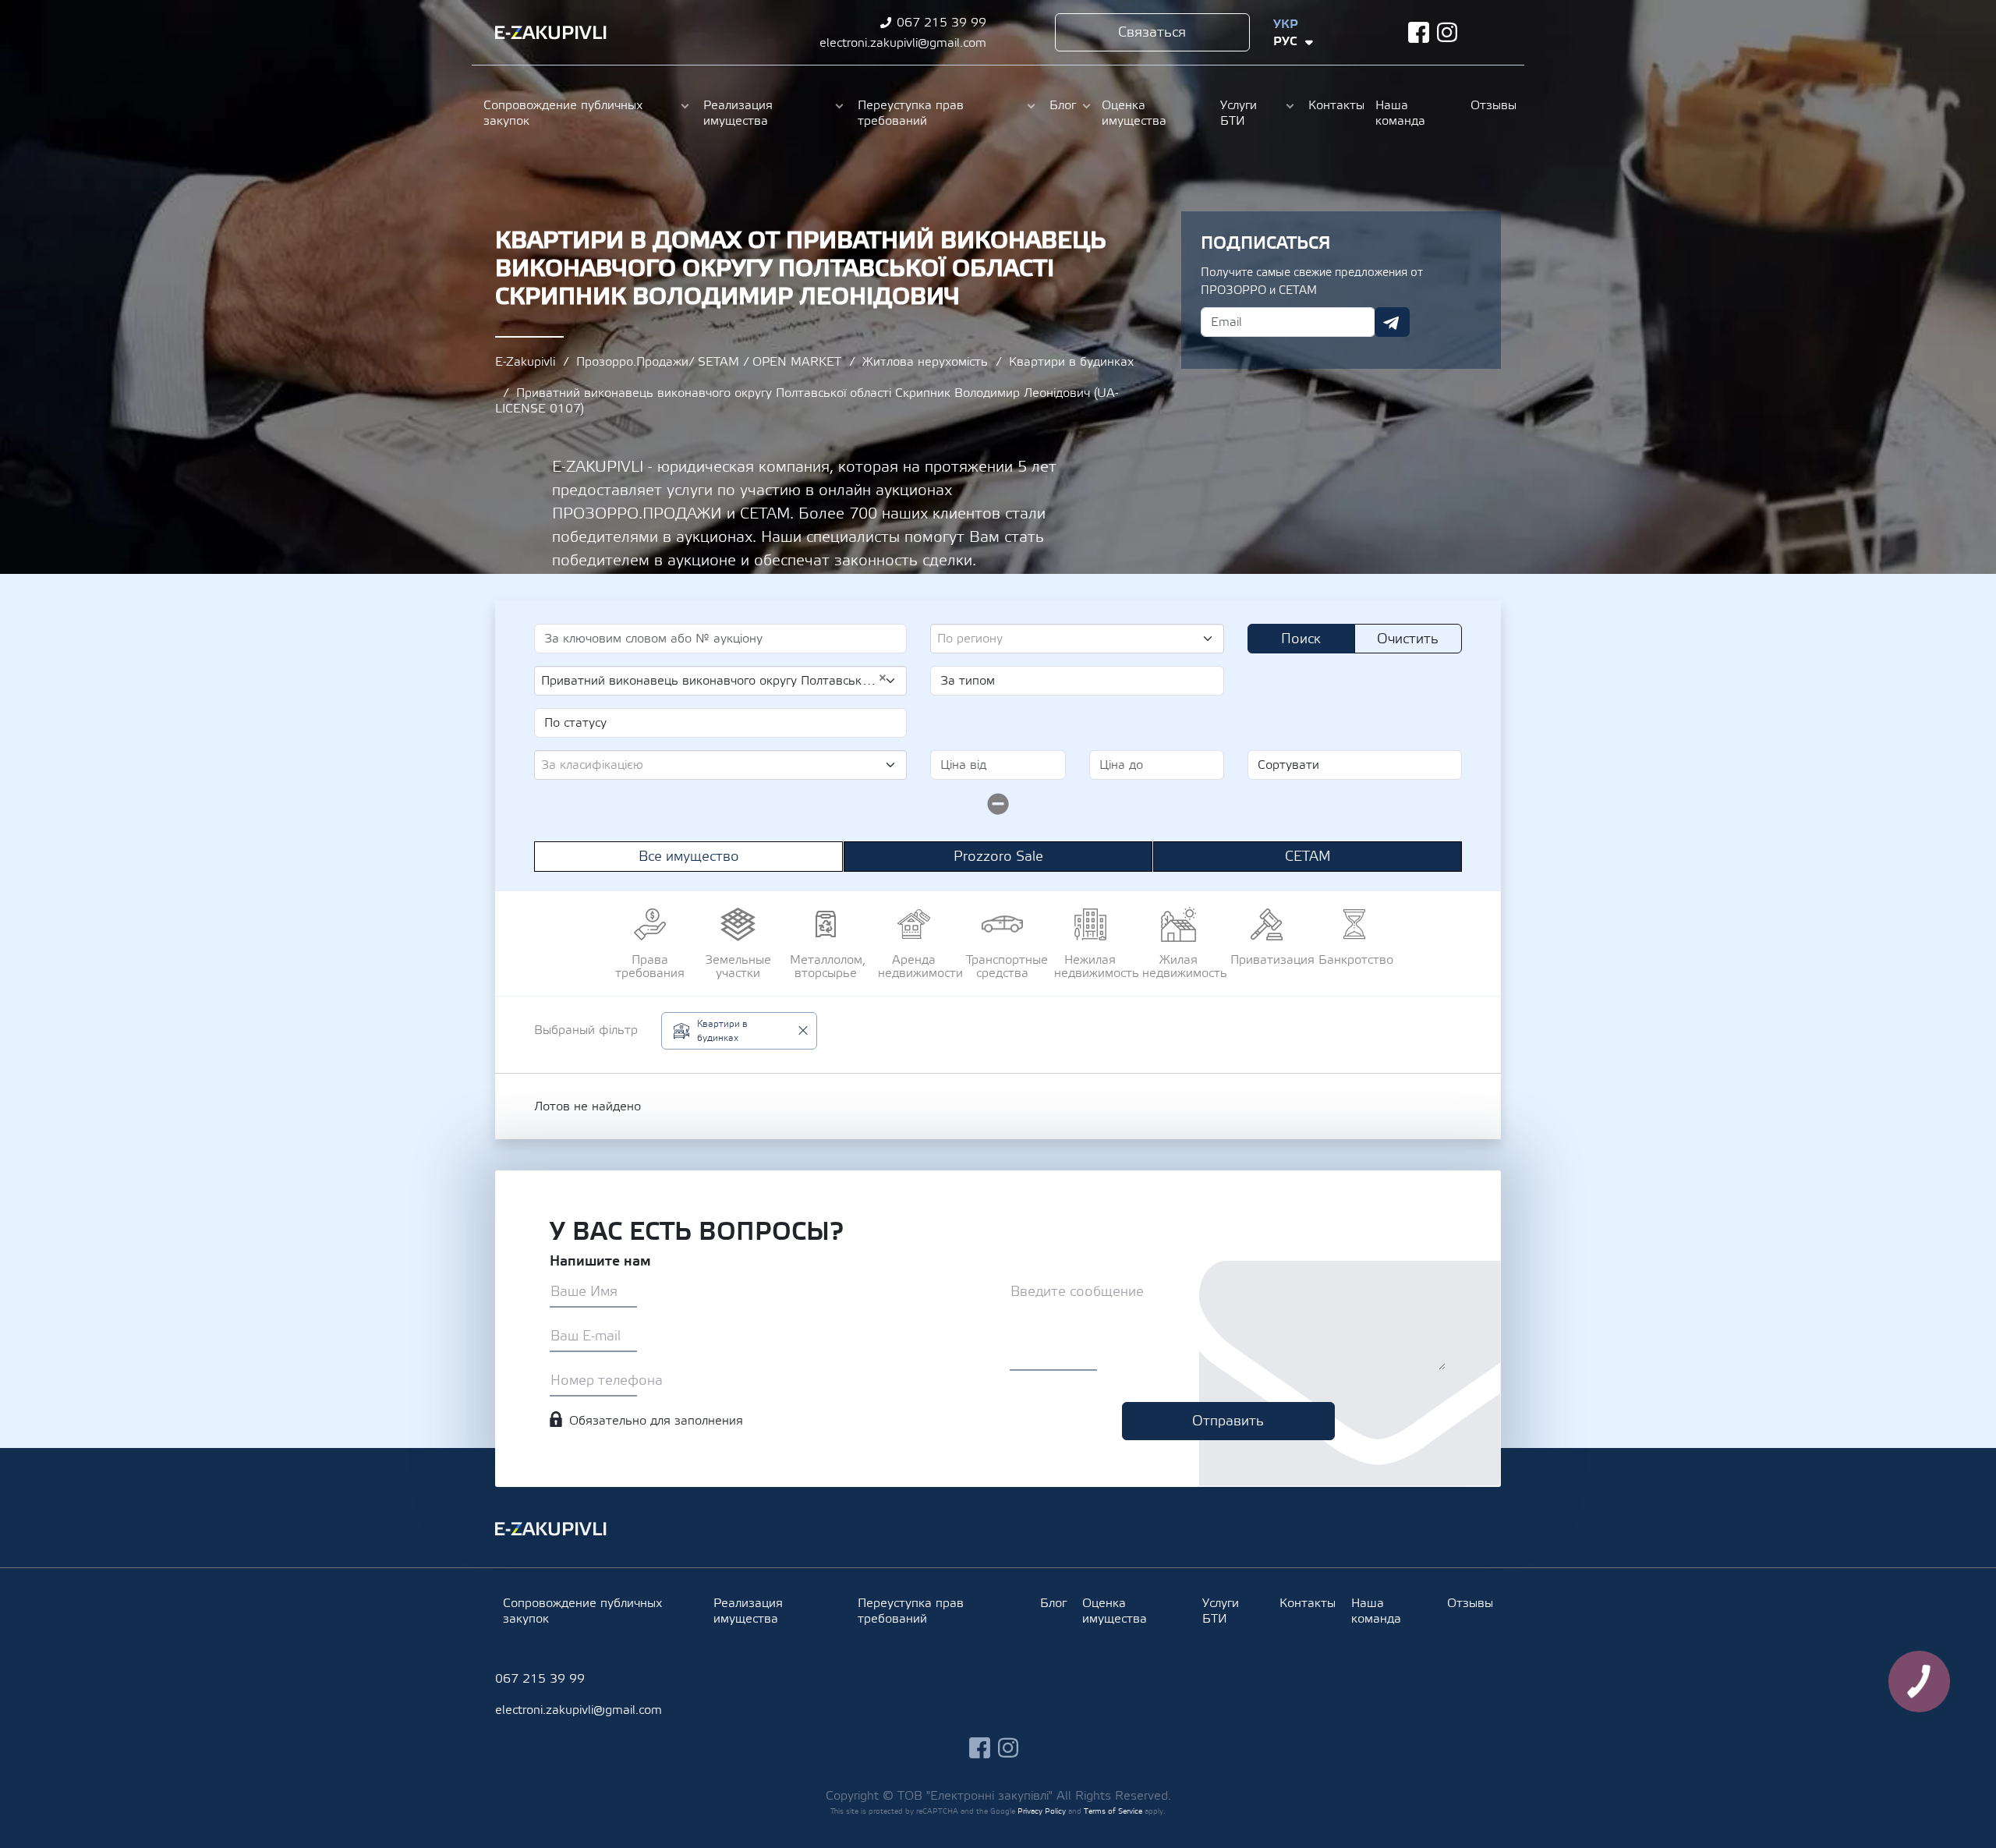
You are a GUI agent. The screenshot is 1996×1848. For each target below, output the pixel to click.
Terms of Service (1113, 1811)
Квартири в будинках (1071, 362)
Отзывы (1492, 105)
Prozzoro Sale (998, 857)
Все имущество (689, 857)
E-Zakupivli (525, 362)
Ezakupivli (551, 33)
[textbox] (1071, 639)
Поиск (1301, 639)
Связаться (1152, 32)
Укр (1286, 24)
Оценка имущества (1134, 113)
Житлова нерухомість (925, 362)
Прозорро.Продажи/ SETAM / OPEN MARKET (709, 362)
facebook (1419, 32)
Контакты (1334, 105)
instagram (1447, 32)
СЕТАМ (1308, 857)
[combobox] (1077, 639)
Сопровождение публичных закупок (563, 113)
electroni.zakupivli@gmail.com (903, 43)
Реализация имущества (738, 113)
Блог (1063, 105)
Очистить (1408, 639)
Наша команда (1400, 113)
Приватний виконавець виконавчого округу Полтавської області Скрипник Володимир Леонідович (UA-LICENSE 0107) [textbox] (714, 680)
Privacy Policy (1042, 1811)
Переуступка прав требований (911, 113)
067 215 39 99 (941, 23)
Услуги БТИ (1239, 113)
